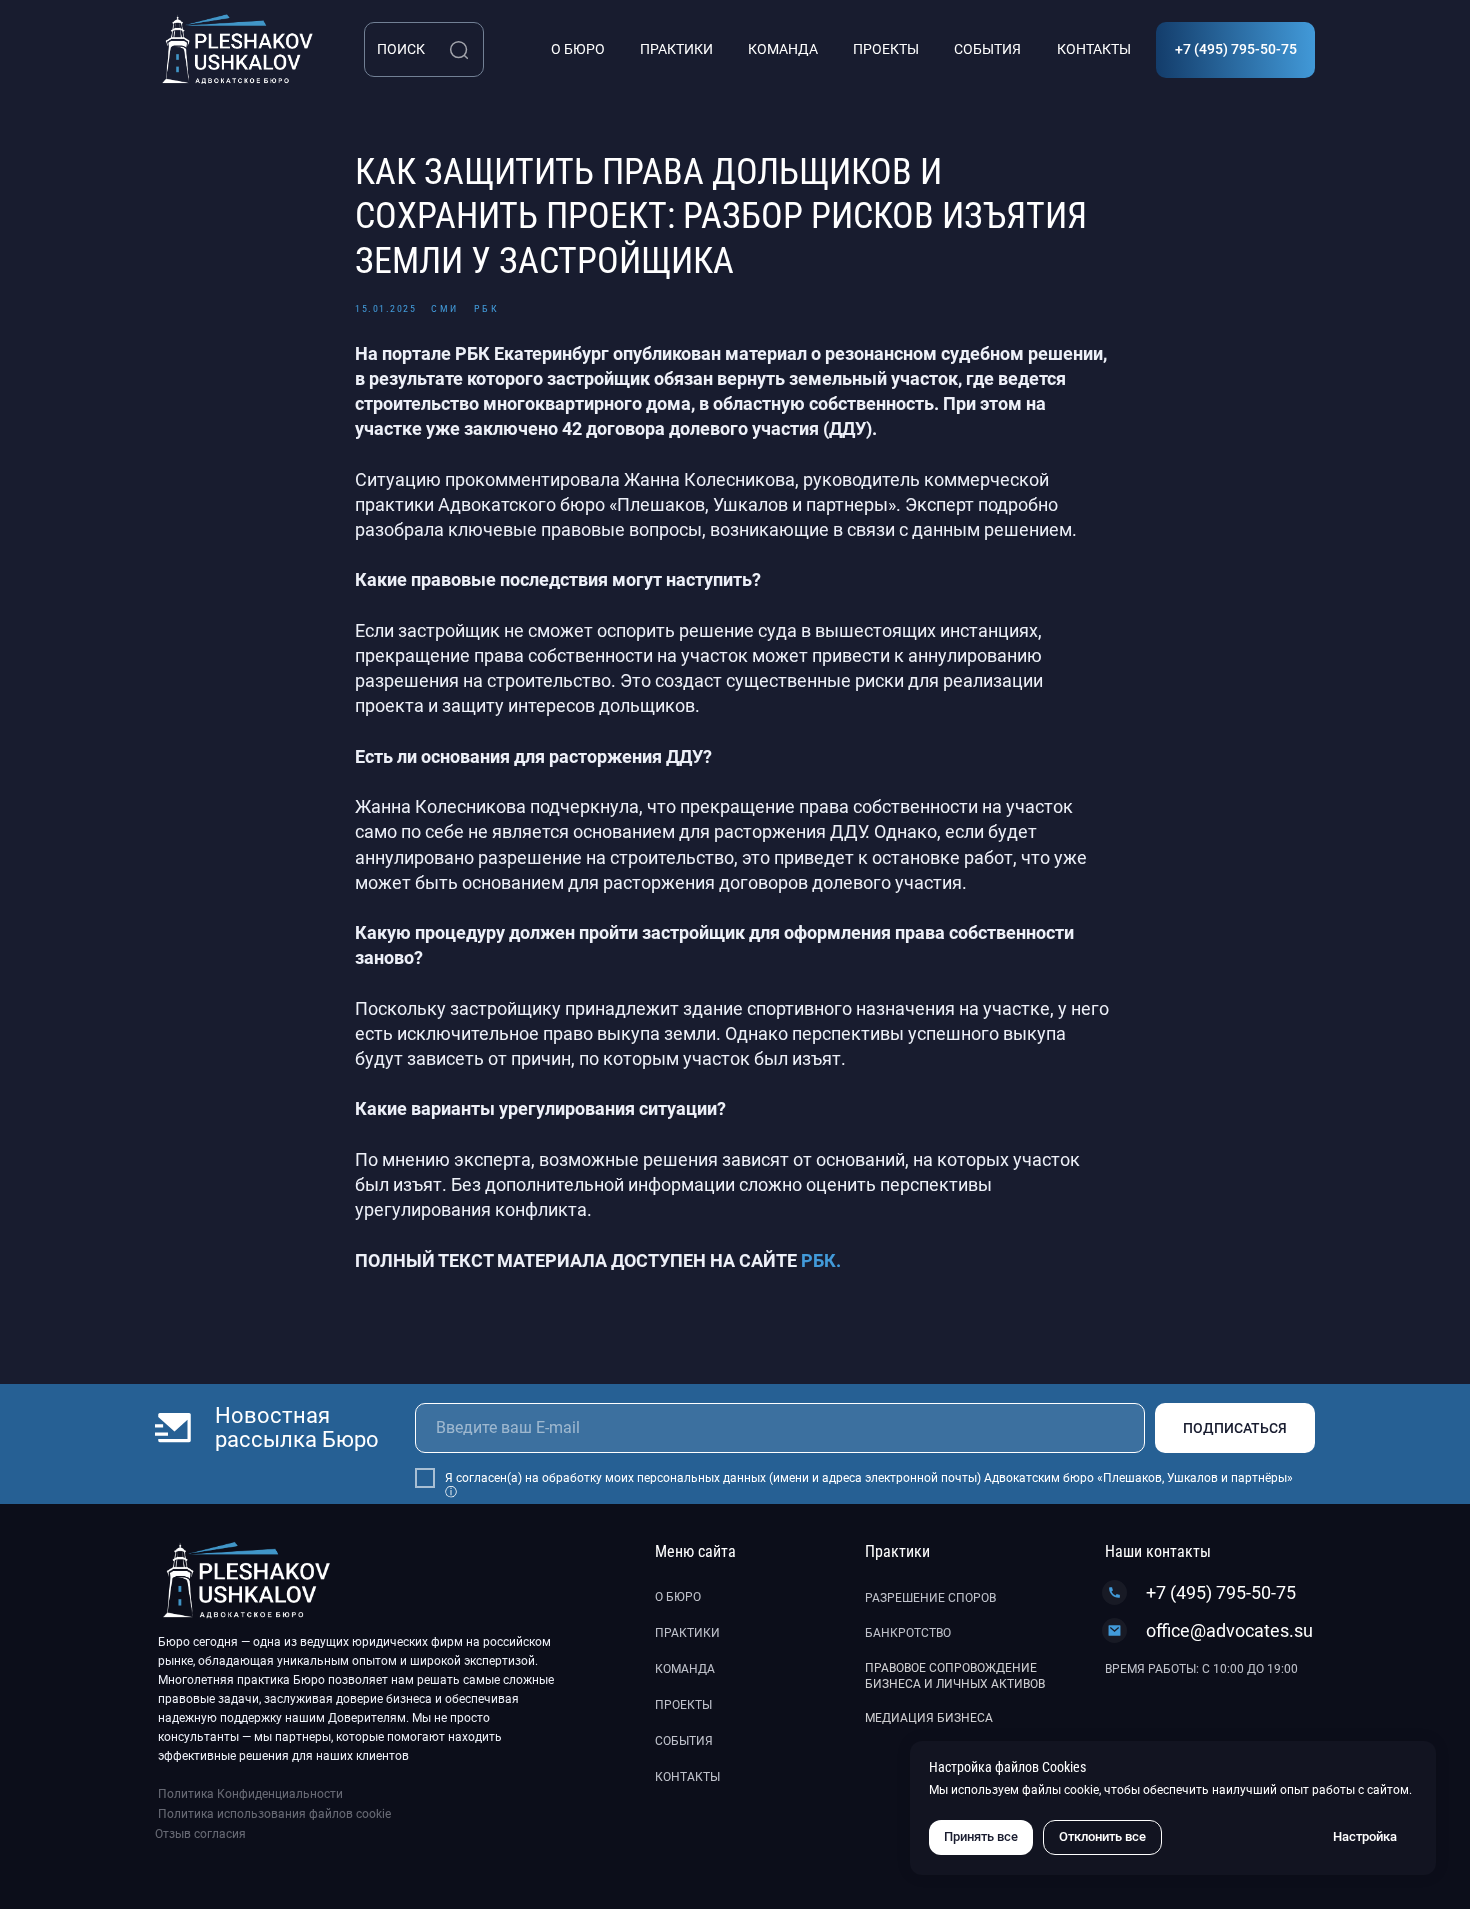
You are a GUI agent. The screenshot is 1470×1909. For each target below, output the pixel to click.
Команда (685, 1669)
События (684, 1741)
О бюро (678, 1597)
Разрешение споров (930, 1598)
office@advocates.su (1229, 1630)
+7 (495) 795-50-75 (1221, 1592)
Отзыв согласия (200, 1834)
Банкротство (908, 1633)
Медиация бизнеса (929, 1718)
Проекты (683, 1705)
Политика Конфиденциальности (250, 1794)
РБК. (821, 1260)
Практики (687, 1633)
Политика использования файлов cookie (274, 1814)
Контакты (687, 1777)
